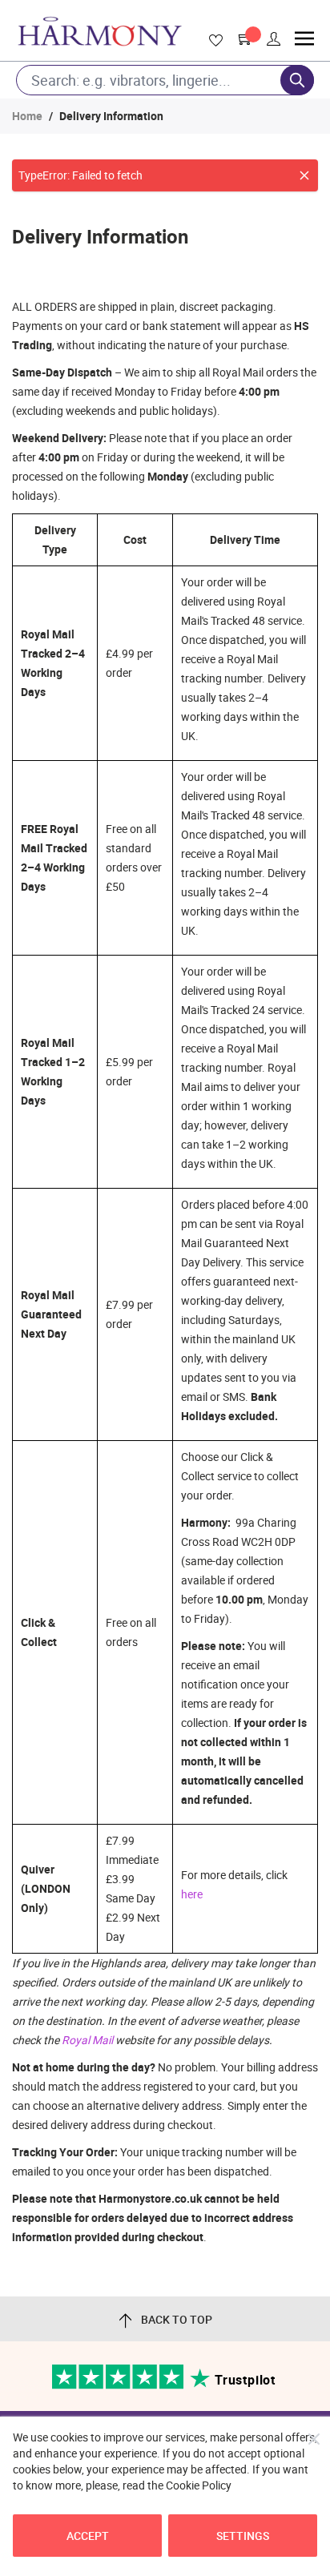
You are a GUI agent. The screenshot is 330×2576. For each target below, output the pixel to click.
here (192, 1894)
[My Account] (274, 39)
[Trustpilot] (119, 2385)
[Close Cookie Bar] (314, 2439)
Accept (88, 2536)
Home (27, 116)
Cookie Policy (199, 2485)
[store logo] (100, 31)
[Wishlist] (213, 41)
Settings (243, 2536)
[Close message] (304, 175)
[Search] (297, 80)
